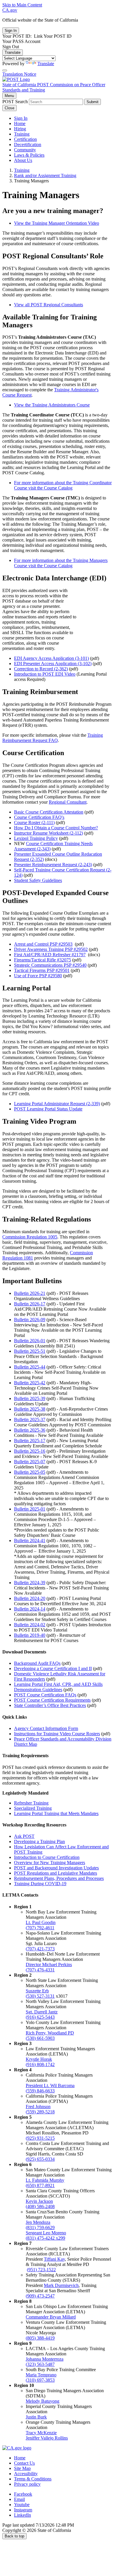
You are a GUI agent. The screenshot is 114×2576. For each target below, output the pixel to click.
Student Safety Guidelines (38, 880)
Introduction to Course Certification (47, 1857)
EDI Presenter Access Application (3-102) (53, 664)
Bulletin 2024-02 (30, 1625)
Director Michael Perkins (49, 1965)
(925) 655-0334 (40, 2159)
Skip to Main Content (22, 5)
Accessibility (26, 2474)
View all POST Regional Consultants (49, 305)
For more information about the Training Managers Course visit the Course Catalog (61, 563)
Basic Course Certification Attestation (49, 812)
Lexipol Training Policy (36, 838)
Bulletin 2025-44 (30, 1367)
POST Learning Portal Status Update (48, 1109)
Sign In (21, 118)
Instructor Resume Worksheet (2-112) (49, 833)
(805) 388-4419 (40, 2338)
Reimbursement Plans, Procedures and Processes (59, 1878)
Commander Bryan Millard (51, 2317)
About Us (23, 160)
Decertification (28, 145)
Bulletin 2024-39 (30, 1583)
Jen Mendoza (38, 2222)
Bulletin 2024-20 (30, 1598)
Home (20, 123)
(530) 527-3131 (40, 1996)
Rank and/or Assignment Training (45, 175)
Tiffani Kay (54, 2259)
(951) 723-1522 (41, 2270)
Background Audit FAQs (37, 1663)
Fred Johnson (38, 2107)
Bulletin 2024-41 (30, 1540)
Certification (25, 139)
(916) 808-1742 (40, 2064)
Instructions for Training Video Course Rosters (57, 1734)
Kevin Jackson (39, 2201)
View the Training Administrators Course (52, 405)
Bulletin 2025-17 (30, 1441)
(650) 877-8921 (40, 2185)
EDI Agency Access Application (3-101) (51, 658)
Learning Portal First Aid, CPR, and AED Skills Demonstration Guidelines (58, 1687)
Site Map (22, 2468)
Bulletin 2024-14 (30, 1609)
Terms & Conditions (33, 2479)
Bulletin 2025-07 (30, 1462)
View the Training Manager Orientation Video (57, 223)
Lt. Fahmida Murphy (45, 2180)
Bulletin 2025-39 (30, 1398)
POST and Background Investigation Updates (56, 1868)
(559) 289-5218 (40, 2112)
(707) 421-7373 (40, 1949)
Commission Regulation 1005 (30, 1237)
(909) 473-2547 (40, 2296)
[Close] (5, 70)
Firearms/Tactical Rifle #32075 (43, 960)
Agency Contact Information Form (46, 1728)
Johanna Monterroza (45, 2359)
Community (25, 150)
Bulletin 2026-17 (30, 1304)
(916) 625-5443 (40, 2017)
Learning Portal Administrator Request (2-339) (57, 1104)
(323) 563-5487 (40, 2364)
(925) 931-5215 (40, 2138)
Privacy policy (27, 2484)
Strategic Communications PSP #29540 (50, 965)
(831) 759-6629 (40, 2228)
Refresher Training (31, 1803)
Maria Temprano (41, 2375)
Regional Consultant (68, 802)
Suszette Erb (37, 1991)
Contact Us (24, 2463)
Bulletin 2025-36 (30, 1430)
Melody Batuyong (43, 2401)
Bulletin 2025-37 (30, 1420)
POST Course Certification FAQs (45, 1695)
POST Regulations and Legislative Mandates (56, 1873)
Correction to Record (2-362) (41, 669)
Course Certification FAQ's (39, 817)
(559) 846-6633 (40, 2091)
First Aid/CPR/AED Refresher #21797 (50, 955)
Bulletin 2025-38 (30, 1409)
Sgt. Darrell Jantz (42, 2012)
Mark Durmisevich (61, 2285)
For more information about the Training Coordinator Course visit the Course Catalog (63, 485)
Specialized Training (33, 1808)
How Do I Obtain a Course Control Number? (56, 828)
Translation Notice (19, 74)
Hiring (20, 129)
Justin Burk (36, 2417)
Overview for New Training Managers (50, 1863)
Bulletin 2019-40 (30, 1635)
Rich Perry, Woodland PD (50, 2033)
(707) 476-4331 (40, 1970)
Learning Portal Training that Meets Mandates (56, 1813)
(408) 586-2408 (40, 2206)
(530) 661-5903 (40, 2038)
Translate (13, 52)
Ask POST (24, 1836)
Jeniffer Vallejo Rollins (47, 2438)
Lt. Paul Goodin (41, 1922)
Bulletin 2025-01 (30, 1509)
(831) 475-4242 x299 (45, 2238)
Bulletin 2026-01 (30, 1341)
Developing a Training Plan (39, 1841)
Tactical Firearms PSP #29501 (42, 970)
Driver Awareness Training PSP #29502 (51, 949)
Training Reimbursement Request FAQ (53, 738)
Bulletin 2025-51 (30, 1351)
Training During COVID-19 (40, 1884)
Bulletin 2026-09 (30, 1320)
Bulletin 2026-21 (30, 1293)
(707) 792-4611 (40, 1928)
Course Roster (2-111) (34, 822)
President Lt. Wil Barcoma (50, 2085)
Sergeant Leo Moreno (46, 2233)
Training (22, 134)
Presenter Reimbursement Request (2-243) (53, 865)
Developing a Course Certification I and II (53, 1668)
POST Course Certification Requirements (52, 1700)
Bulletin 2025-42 (30, 1383)
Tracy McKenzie (41, 2433)
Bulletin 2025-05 (30, 1472)
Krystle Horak (39, 2059)
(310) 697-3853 (40, 2380)
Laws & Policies (29, 155)
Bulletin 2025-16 (30, 1451)
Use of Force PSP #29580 (38, 976)
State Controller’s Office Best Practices (50, 1705)
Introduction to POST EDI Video (45, 674)
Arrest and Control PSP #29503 (43, 944)
